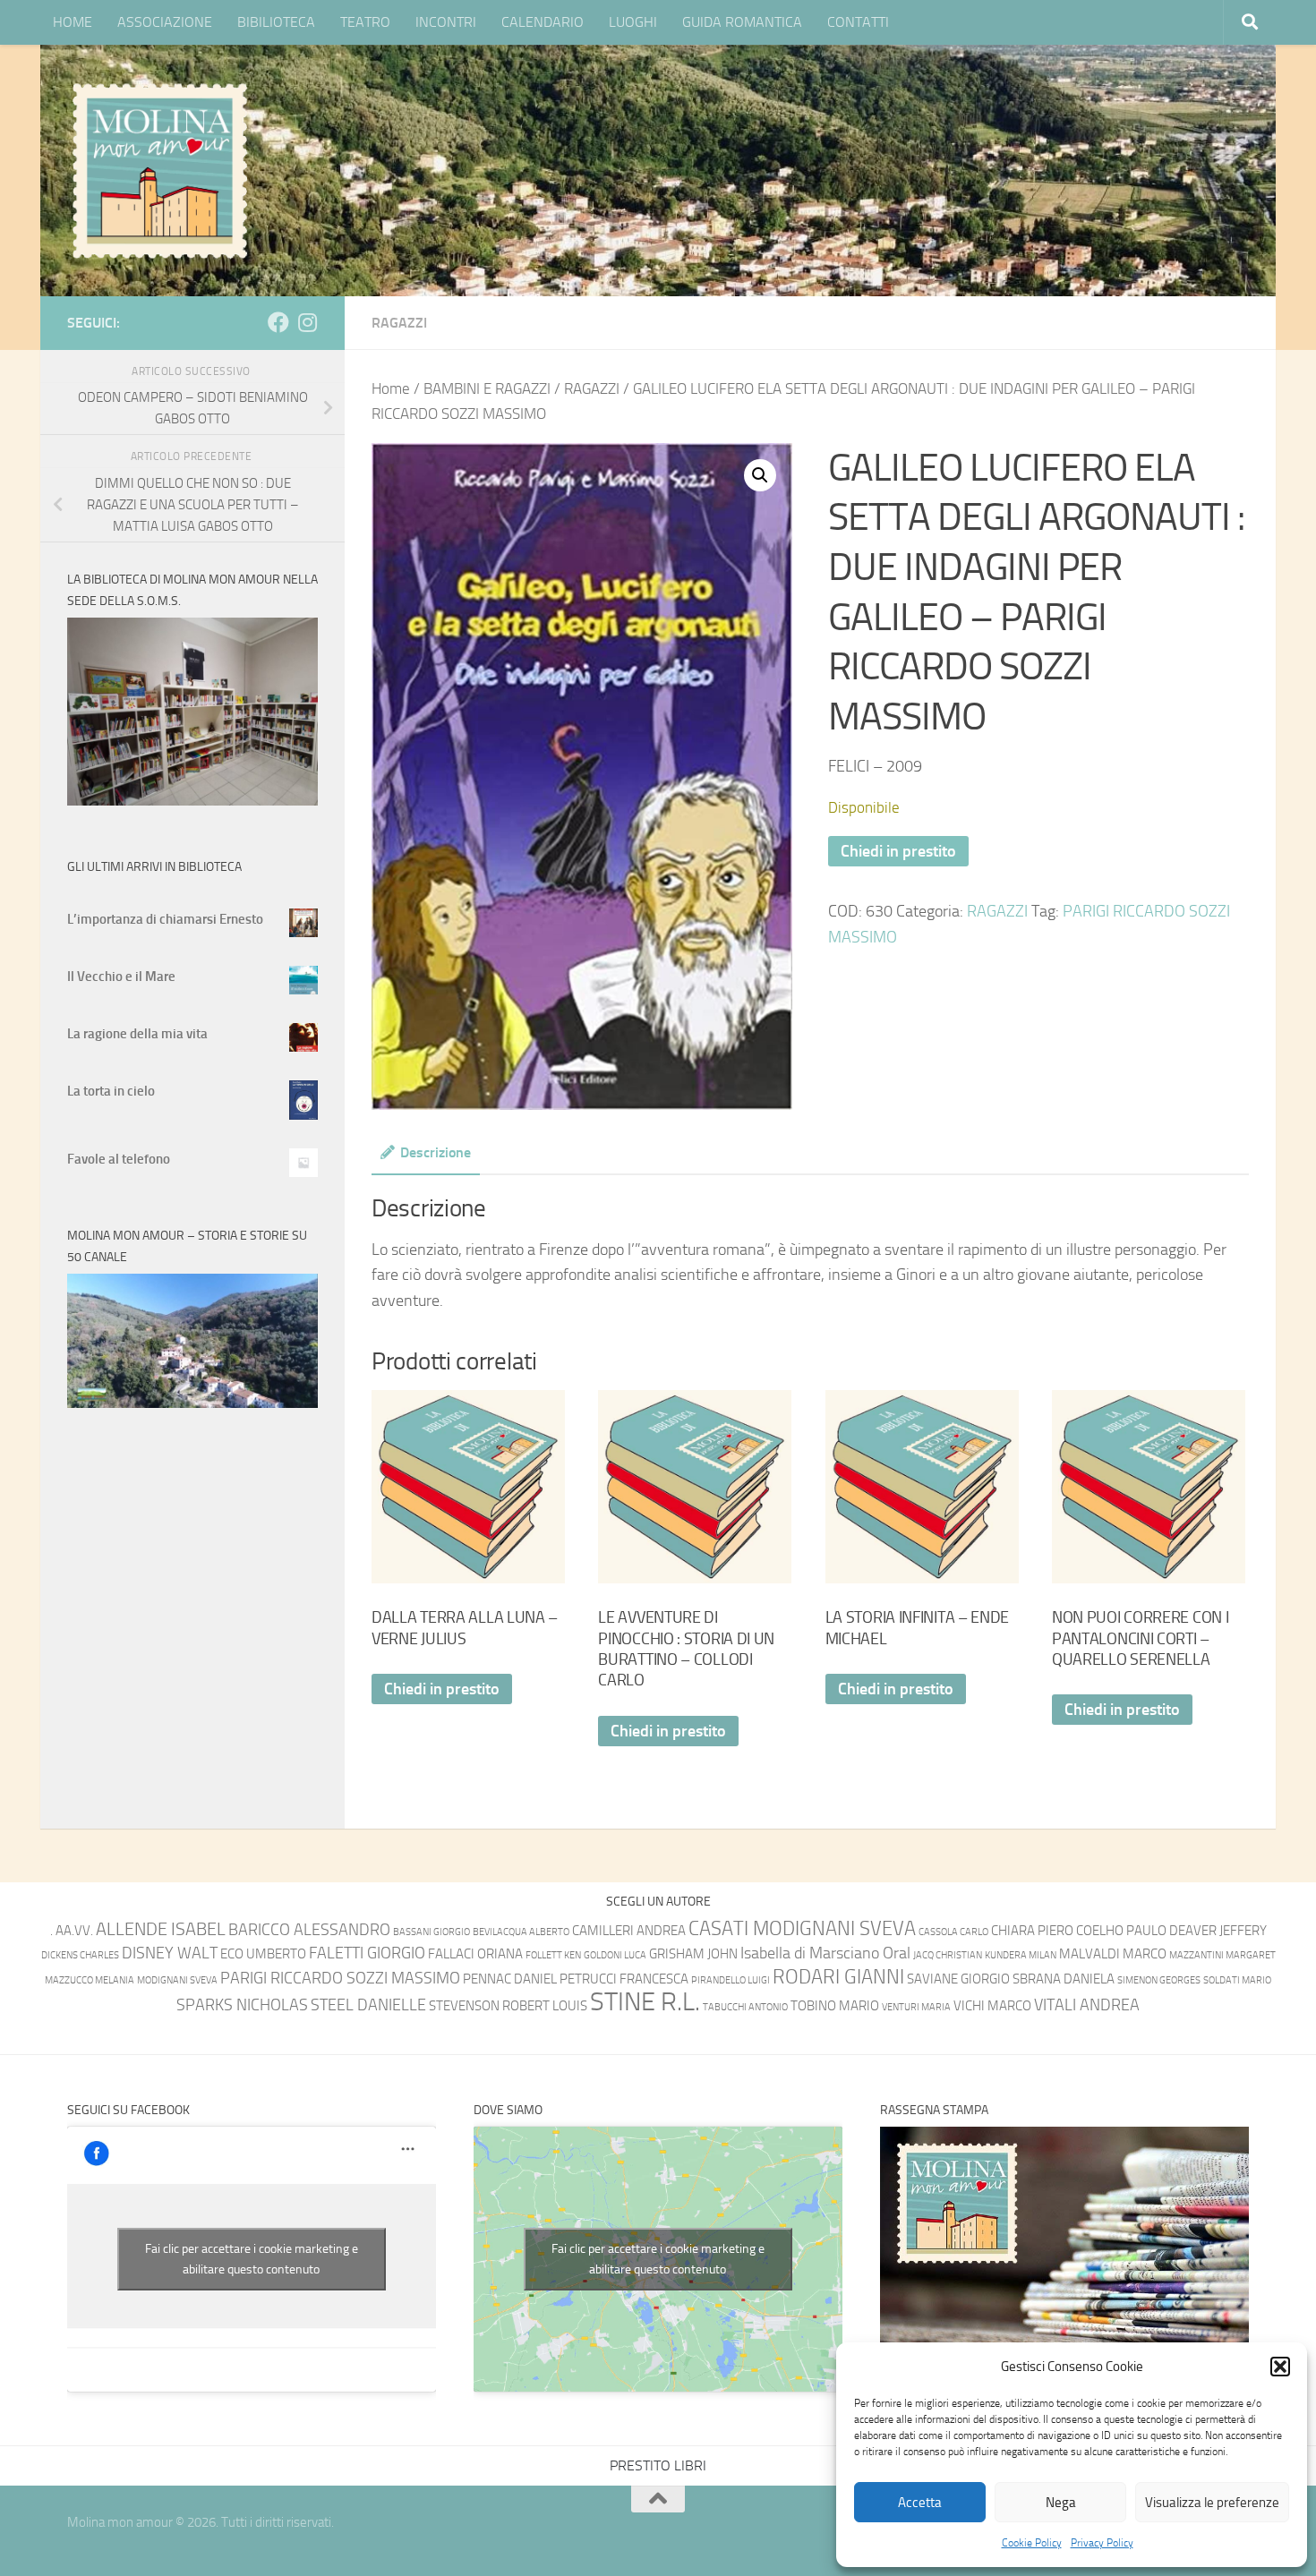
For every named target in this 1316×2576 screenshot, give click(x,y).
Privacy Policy (1102, 2543)
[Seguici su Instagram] (307, 322)
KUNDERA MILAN (1021, 1955)
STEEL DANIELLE (368, 2005)
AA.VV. (74, 1931)
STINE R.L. (645, 2002)
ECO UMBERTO (263, 1954)
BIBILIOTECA (276, 22)
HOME (73, 22)
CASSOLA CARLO (953, 1932)
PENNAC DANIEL (510, 1979)
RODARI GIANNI (838, 1977)
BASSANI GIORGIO (432, 1932)
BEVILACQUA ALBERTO (521, 1932)
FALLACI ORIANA (475, 1954)
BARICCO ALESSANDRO (309, 1930)
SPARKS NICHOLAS (242, 2005)
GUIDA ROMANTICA (742, 22)
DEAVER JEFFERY (1218, 1931)
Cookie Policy (1032, 2543)
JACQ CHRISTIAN (948, 1955)
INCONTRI (446, 22)
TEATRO (365, 22)
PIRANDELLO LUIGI (731, 1980)
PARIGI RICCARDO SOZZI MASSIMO (340, 1979)
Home (391, 389)
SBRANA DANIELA (1064, 1979)
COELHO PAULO (1121, 1931)
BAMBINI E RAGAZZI (487, 389)
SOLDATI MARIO (1237, 1980)
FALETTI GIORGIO (367, 1953)
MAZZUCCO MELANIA (90, 1980)
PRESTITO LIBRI (658, 2465)
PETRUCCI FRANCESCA (624, 1979)
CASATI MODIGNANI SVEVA (802, 1928)
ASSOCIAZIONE (165, 22)
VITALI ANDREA (1087, 2005)
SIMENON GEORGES (1159, 1980)
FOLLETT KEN (553, 1955)
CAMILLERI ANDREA (629, 1931)
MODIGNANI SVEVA (177, 1980)
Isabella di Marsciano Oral (825, 1953)
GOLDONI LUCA (615, 1955)
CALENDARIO (543, 22)
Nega (1061, 2503)
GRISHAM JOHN (693, 1954)
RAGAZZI (399, 323)
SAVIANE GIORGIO (958, 1979)
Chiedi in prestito (898, 851)
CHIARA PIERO (1032, 1931)
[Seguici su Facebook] (278, 322)
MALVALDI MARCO (1113, 1954)
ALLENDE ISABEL (161, 1929)
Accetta (920, 2503)
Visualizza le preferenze (1212, 2503)
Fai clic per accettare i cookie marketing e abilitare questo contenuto (252, 2259)
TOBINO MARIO (835, 2006)
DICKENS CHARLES (80, 1955)
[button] (1280, 2367)
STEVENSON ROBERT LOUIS (508, 2006)
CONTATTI (858, 22)
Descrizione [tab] (436, 1152)
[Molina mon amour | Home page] (159, 170)
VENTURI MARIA (916, 2007)
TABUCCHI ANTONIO (745, 2007)
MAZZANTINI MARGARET (1222, 1955)
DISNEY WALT (170, 1953)
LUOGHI (633, 22)
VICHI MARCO (992, 2006)
